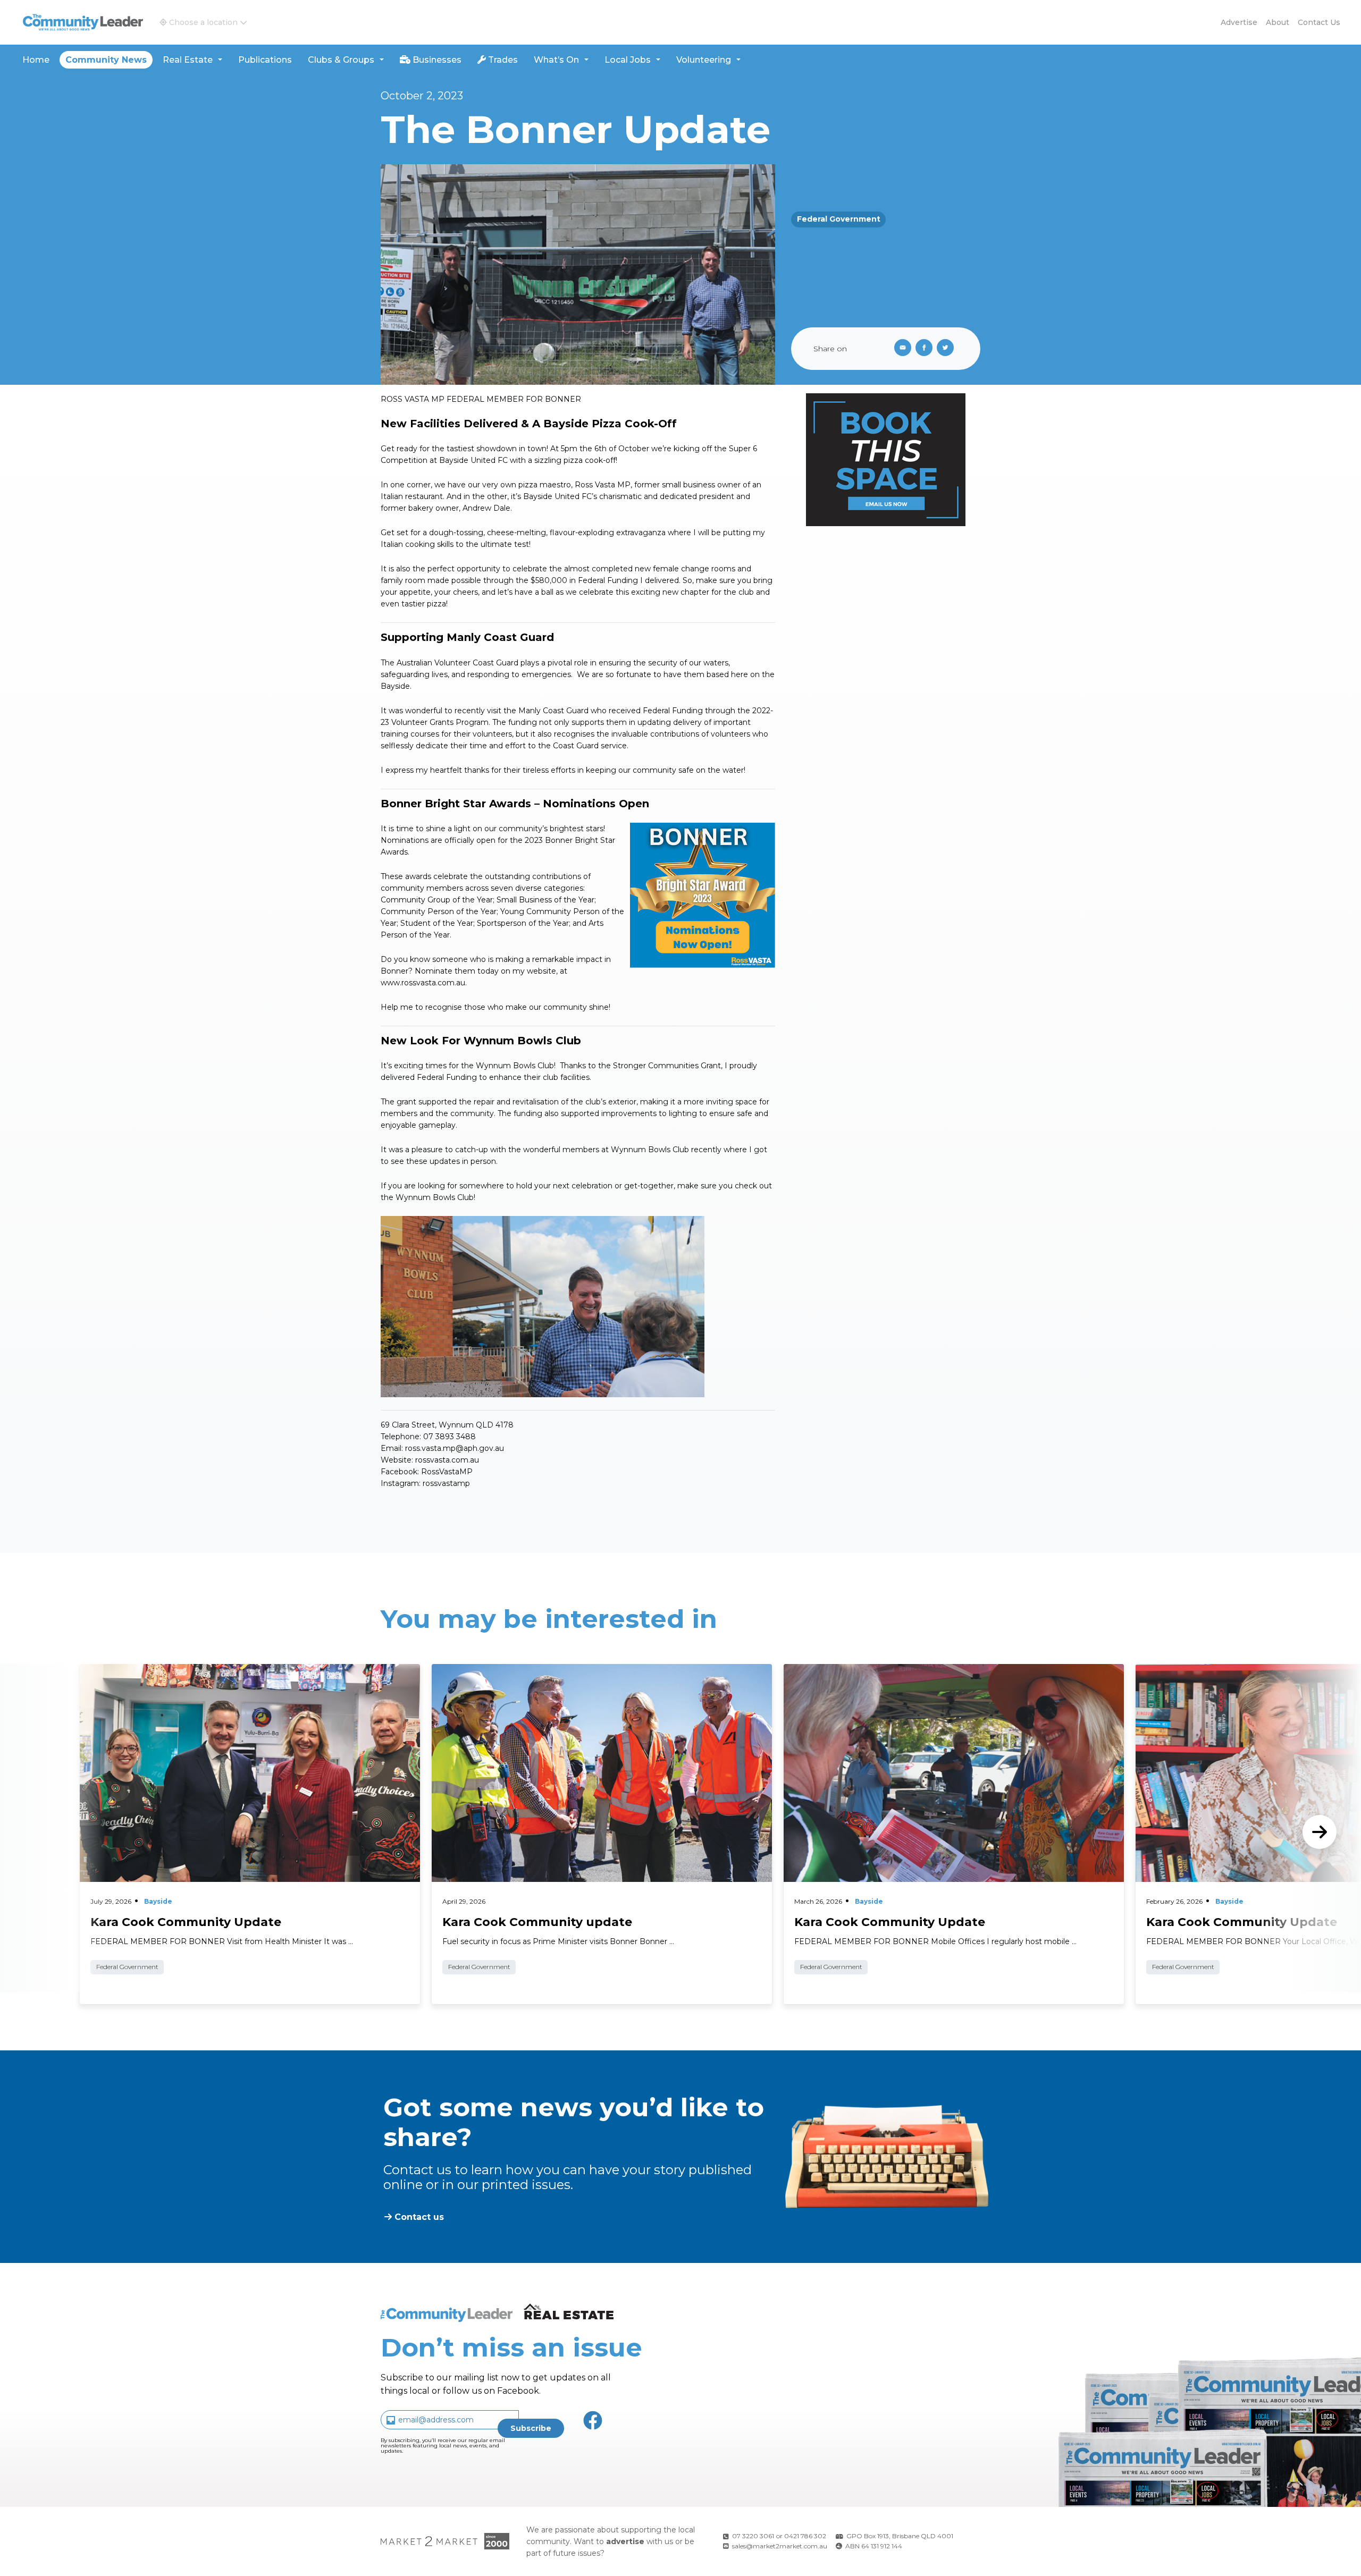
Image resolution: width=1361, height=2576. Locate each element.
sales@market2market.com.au (780, 2546)
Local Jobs (628, 60)
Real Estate (188, 60)
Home (36, 60)
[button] (203, 22)
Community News (106, 60)
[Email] (901, 349)
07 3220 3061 (753, 2536)
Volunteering (704, 60)
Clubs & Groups (341, 60)
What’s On (556, 60)
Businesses (436, 60)
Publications (265, 60)
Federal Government (839, 219)
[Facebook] (926, 349)
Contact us (1319, 22)
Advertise (1239, 22)
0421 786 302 (805, 2536)
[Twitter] (947, 349)
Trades (502, 60)
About (1278, 22)
